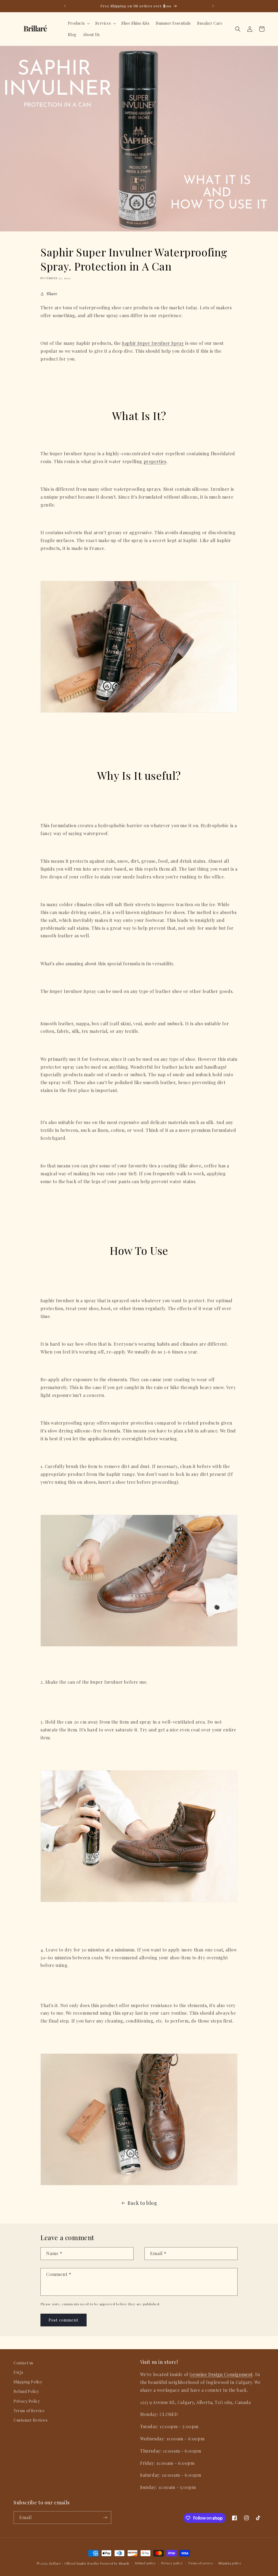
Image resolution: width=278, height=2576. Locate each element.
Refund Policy (26, 2391)
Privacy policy (172, 2563)
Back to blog (142, 2203)
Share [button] (52, 294)
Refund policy (146, 2563)
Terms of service (200, 2563)
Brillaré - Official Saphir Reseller (74, 2563)
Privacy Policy (27, 2401)
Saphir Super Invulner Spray (153, 343)
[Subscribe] (105, 2518)
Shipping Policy (28, 2382)
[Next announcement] (213, 6)
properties (155, 461)
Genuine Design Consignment (221, 2374)
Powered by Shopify (115, 2563)
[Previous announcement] (65, 6)
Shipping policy (230, 2563)
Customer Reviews (31, 2420)
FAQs (18, 2372)
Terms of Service (29, 2411)
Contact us (23, 2363)
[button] (78, 23)
